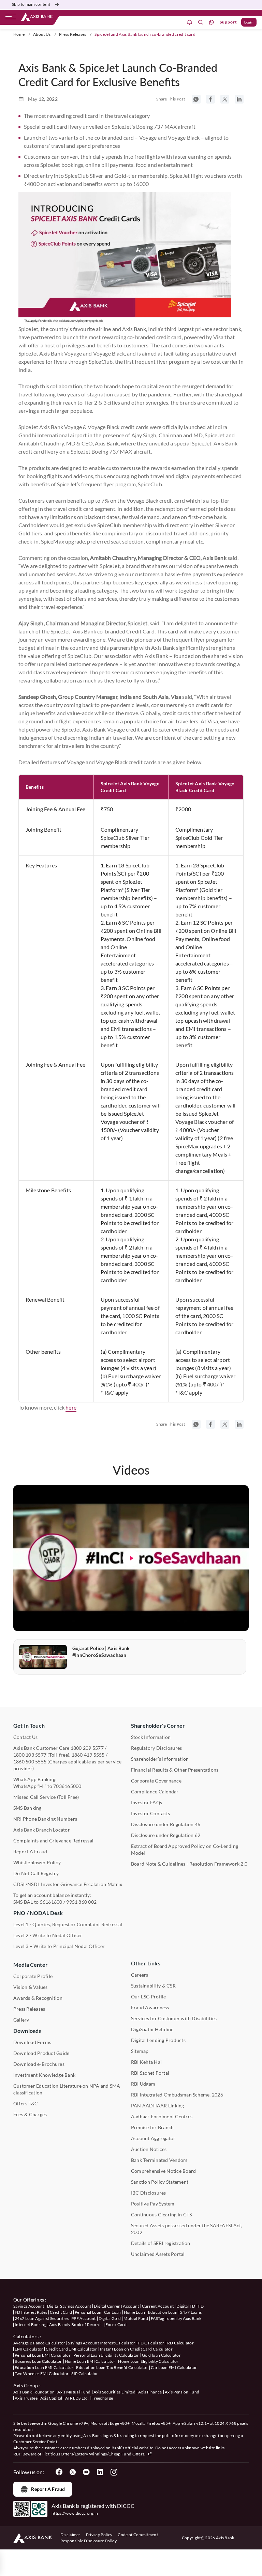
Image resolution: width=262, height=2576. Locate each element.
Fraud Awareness (150, 2007)
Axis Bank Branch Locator (42, 1830)
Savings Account (29, 2306)
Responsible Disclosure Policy (89, 2541)
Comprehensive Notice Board (163, 2171)
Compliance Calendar (155, 1792)
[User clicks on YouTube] (86, 2472)
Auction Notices (149, 2149)
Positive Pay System (153, 2204)
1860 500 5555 (30, 1762)
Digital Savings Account (69, 2306)
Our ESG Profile (149, 1997)
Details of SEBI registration (161, 2243)
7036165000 (67, 1786)
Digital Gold (110, 2318)
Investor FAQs (147, 1802)
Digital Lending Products (158, 2040)
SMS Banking (27, 1808)
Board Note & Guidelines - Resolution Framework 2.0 (189, 1864)
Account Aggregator (153, 2138)
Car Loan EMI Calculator (174, 2367)
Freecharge (102, 2398)
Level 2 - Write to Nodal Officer (48, 1935)
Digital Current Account (116, 2306)
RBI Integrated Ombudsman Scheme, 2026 (177, 2095)
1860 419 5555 (88, 1755)
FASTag (158, 2318)
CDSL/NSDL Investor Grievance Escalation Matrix (68, 1884)
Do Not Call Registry (36, 1873)
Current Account (158, 2306)
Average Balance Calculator (39, 2343)
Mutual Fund (136, 2318)
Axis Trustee (26, 2398)
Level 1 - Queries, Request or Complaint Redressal (68, 1924)
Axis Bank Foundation (34, 2392)
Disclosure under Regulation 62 (166, 1835)
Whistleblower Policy (37, 1862)
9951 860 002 (81, 1902)
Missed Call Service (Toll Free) (46, 1797)
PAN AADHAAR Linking (158, 2106)
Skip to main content (31, 4)
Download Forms (32, 2042)
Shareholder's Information (160, 1759)
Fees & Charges (30, 2114)
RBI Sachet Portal (150, 2073)
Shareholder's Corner (158, 1725)
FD (201, 2306)
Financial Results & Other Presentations (175, 1770)
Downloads (27, 2031)
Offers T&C (26, 2103)
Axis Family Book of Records (76, 2324)
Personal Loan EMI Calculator (43, 2355)
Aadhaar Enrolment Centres (162, 2116)
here (71, 1407)
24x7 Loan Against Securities (42, 2318)
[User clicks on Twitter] (73, 2472)
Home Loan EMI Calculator (90, 2361)
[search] (201, 22)
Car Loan (113, 2312)
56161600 (51, 1902)
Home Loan (135, 2312)
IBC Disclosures (149, 2193)
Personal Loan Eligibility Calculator (106, 2355)
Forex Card (116, 2324)
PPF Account (84, 2318)
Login (249, 22)
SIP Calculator (85, 2374)
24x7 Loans (191, 2312)
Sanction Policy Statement (160, 2182)
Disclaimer (70, 2535)
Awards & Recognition (38, 1998)
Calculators (26, 2336)
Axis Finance (150, 2392)
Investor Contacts (150, 1813)
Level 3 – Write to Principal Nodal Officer (59, 1946)
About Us (42, 34)
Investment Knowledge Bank (44, 2075)
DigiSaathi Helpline (152, 2029)
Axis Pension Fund (182, 2392)
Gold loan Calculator (161, 2355)
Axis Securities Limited (114, 2392)
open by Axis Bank (184, 2318)
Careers (140, 1975)
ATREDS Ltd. (77, 2398)
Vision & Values (31, 1987)
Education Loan (163, 2312)
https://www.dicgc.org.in (75, 2513)
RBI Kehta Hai (146, 2062)
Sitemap (140, 2051)
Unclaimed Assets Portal (158, 2254)
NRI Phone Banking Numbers (45, 1819)
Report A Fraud (30, 1851)
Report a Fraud (48, 2489)
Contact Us (25, 1737)
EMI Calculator (29, 2349)
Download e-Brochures (39, 2064)
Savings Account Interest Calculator (101, 2343)
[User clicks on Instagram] (114, 2472)
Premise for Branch (152, 2127)
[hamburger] (11, 18)
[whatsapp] (212, 22)
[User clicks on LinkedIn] (100, 2472)
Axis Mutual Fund (74, 2392)
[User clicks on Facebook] (59, 2472)
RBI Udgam (143, 2084)
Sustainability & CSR (153, 1986)
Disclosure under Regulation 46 (166, 1824)
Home (19, 34)
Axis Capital (51, 2398)
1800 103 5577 (30, 1755)
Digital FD (186, 2306)
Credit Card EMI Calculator (71, 2349)
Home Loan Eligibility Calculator (148, 2361)
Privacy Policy (99, 2535)
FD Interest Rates (31, 2312)
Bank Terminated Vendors (159, 2160)
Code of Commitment (138, 2535)
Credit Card (61, 2312)
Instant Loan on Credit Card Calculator (136, 2349)
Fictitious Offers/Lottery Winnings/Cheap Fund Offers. (94, 2454)
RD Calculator (180, 2343)
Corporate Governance (156, 1781)
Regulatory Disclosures (156, 1748)
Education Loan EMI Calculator (44, 2367)
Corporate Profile (33, 1976)
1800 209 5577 (87, 1748)
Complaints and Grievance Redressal (53, 1841)
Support (228, 22)
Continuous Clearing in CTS (161, 2214)
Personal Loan (88, 2312)
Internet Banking (31, 2324)
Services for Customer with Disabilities (174, 2018)
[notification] (190, 22)
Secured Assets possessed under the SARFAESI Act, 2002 (187, 2229)
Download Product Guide (41, 2053)
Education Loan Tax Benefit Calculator (112, 2367)
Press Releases (72, 34)
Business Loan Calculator (38, 2361)
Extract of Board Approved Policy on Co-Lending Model (185, 1849)
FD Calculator (151, 2343)
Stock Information (151, 1737)
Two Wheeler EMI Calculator (42, 2374)
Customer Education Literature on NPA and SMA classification (67, 2089)
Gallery (21, 2020)
